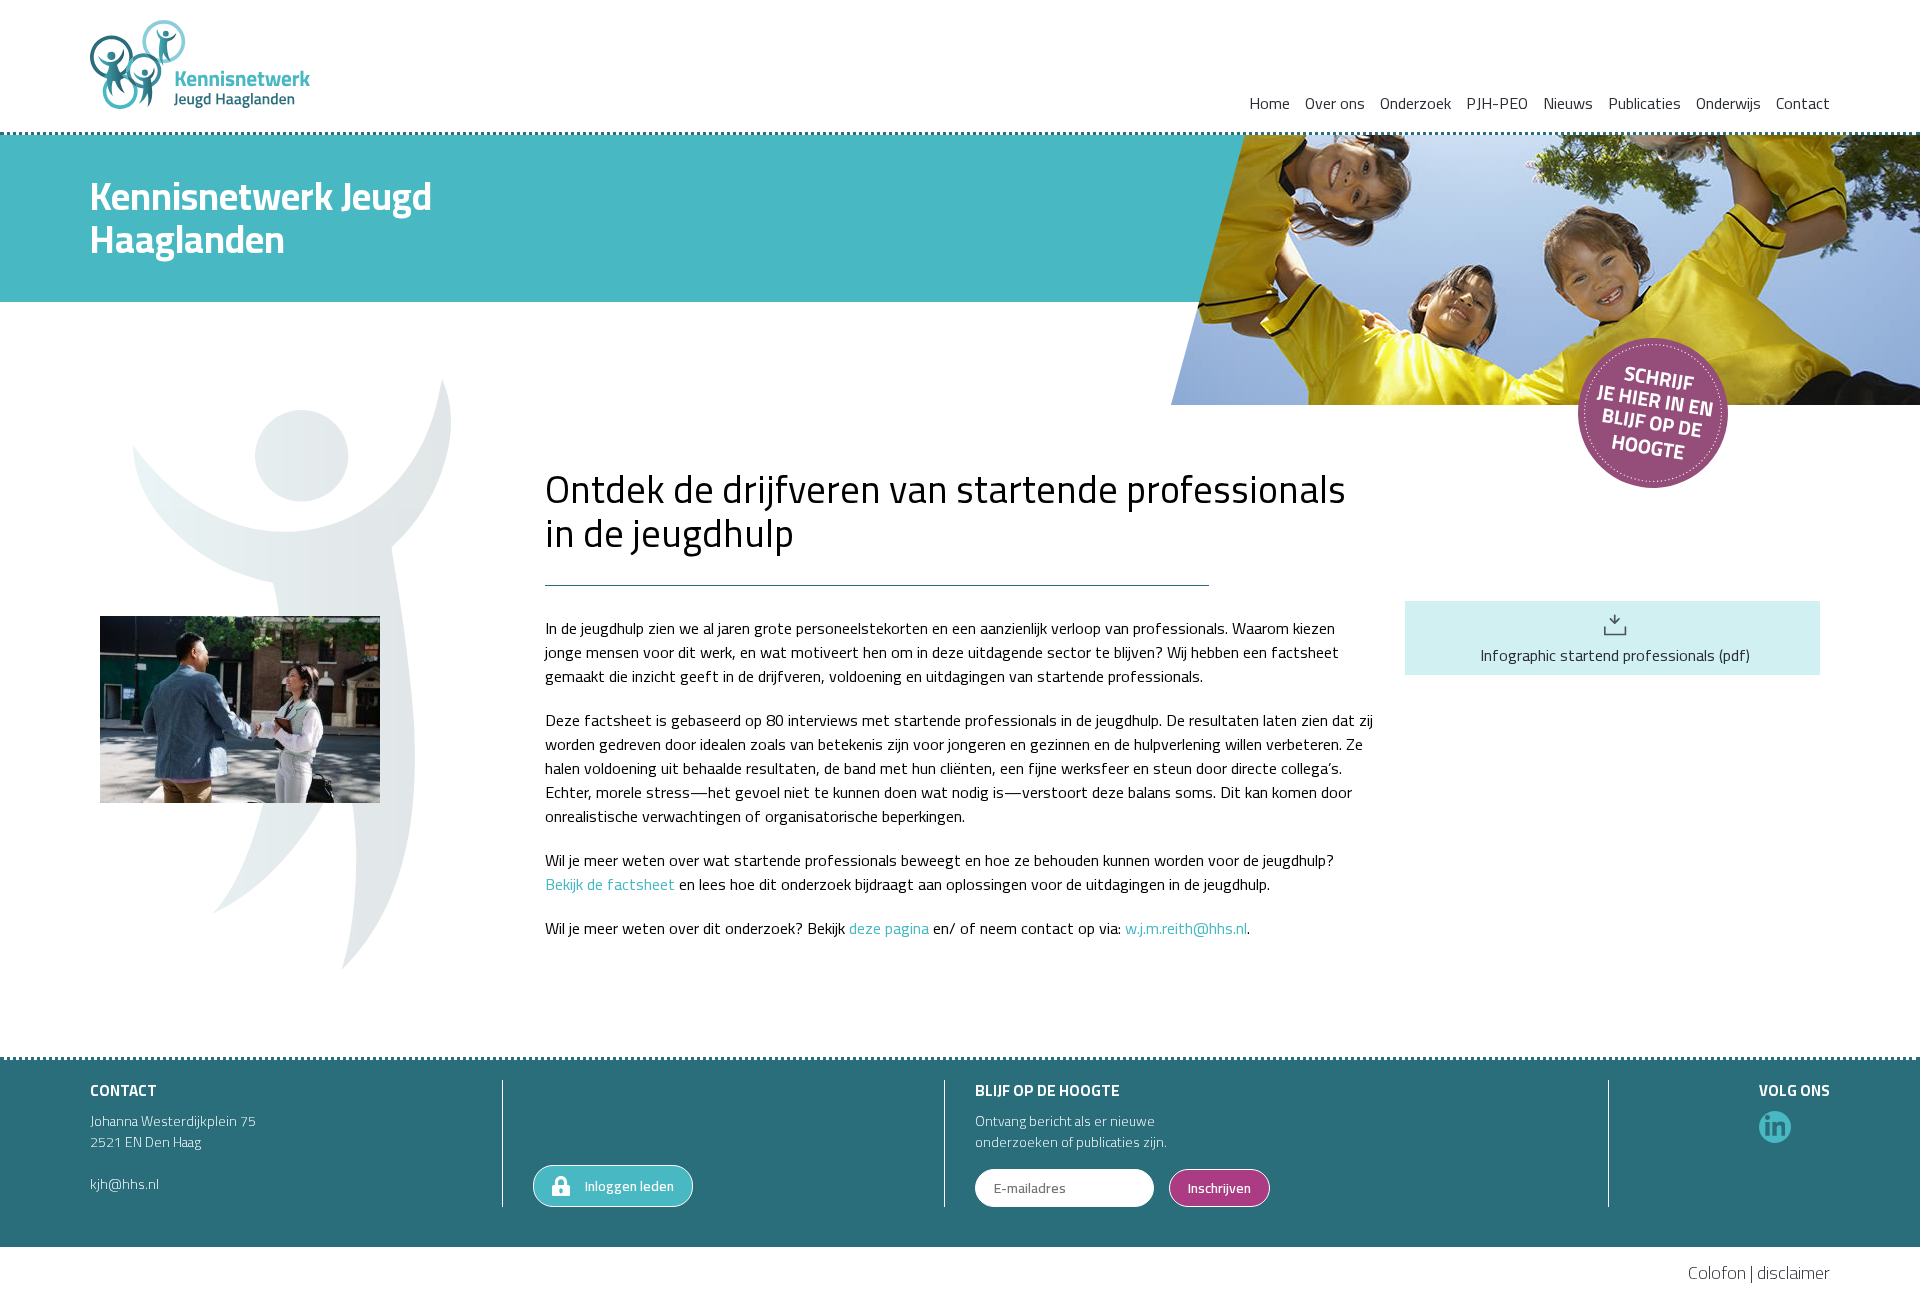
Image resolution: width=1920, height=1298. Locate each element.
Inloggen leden (629, 1186)
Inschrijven (1219, 1188)
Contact (1803, 103)
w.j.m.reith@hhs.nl (1186, 928)
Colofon (1717, 1272)
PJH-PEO (1497, 103)
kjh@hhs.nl (124, 1184)
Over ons (1335, 103)
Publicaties (1644, 103)
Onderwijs (1728, 103)
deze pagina (889, 928)
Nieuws (1568, 103)
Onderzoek (1415, 103)
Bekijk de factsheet (610, 884)
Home (1269, 103)
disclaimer (1793, 1272)
